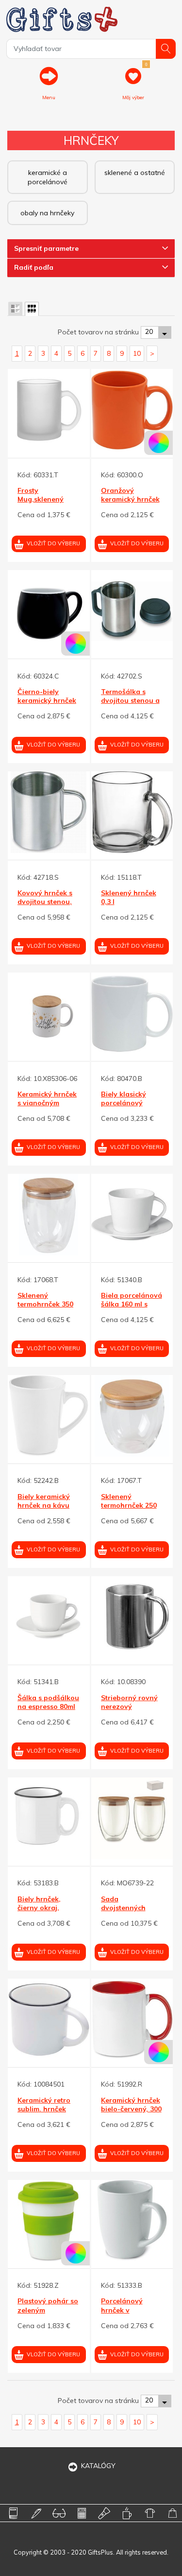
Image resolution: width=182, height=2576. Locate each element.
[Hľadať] (166, 49)
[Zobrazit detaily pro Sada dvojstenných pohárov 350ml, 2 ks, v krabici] (132, 1819)
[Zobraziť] (15, 309)
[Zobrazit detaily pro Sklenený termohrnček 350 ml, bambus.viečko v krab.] (49, 1215)
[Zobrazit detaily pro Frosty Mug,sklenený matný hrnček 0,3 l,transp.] (49, 410)
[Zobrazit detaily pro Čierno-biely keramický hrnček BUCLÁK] (49, 611)
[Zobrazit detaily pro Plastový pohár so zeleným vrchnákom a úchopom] (49, 2221)
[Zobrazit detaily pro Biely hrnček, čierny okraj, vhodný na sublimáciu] (49, 1819)
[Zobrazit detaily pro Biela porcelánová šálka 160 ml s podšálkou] (132, 1215)
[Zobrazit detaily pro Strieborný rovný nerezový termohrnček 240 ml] (132, 1617)
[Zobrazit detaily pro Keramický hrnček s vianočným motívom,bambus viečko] (49, 1014)
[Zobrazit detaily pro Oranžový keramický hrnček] (132, 410)
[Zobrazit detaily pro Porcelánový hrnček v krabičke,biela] (132, 2221)
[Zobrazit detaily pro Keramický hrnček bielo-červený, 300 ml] (132, 2020)
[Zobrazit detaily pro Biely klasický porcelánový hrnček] (132, 1014)
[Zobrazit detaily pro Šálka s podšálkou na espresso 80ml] (49, 1617)
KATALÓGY (98, 2466)
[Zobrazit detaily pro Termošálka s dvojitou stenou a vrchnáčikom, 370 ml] (132, 611)
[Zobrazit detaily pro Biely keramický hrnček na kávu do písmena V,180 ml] (49, 1416)
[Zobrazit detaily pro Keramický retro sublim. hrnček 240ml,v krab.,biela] (49, 2020)
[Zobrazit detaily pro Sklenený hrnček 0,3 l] (132, 812)
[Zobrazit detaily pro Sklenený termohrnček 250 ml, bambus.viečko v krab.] (132, 1416)
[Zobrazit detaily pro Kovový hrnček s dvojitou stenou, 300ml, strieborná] (49, 812)
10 (137, 353)
